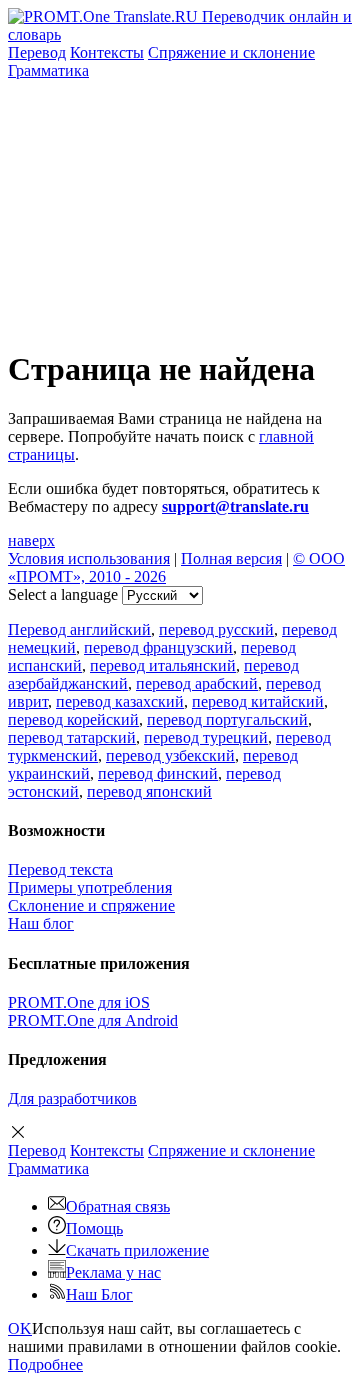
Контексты (107, 52)
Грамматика (48, 70)
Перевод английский (79, 629)
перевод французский (158, 647)
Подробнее (45, 1364)
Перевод (37, 52)
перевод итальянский (163, 665)
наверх (31, 540)
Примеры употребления (90, 887)
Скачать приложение (137, 1250)
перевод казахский (120, 701)
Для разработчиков (72, 1098)
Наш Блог (99, 1294)
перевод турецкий (206, 737)
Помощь (94, 1228)
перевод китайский (258, 701)
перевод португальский (227, 719)
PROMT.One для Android (93, 1020)
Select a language (63, 594)
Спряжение (231, 52)
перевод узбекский (170, 755)
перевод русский (216, 629)
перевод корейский (73, 719)
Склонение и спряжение (91, 905)
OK (20, 1328)
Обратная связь (118, 1206)
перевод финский (158, 773)
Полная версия (231, 558)
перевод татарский (72, 737)
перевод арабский (197, 683)
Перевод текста (60, 869)
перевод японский (149, 791)
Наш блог (41, 923)
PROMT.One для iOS (79, 1002)
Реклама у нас (113, 1272)
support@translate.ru (235, 506)
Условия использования (89, 558)
